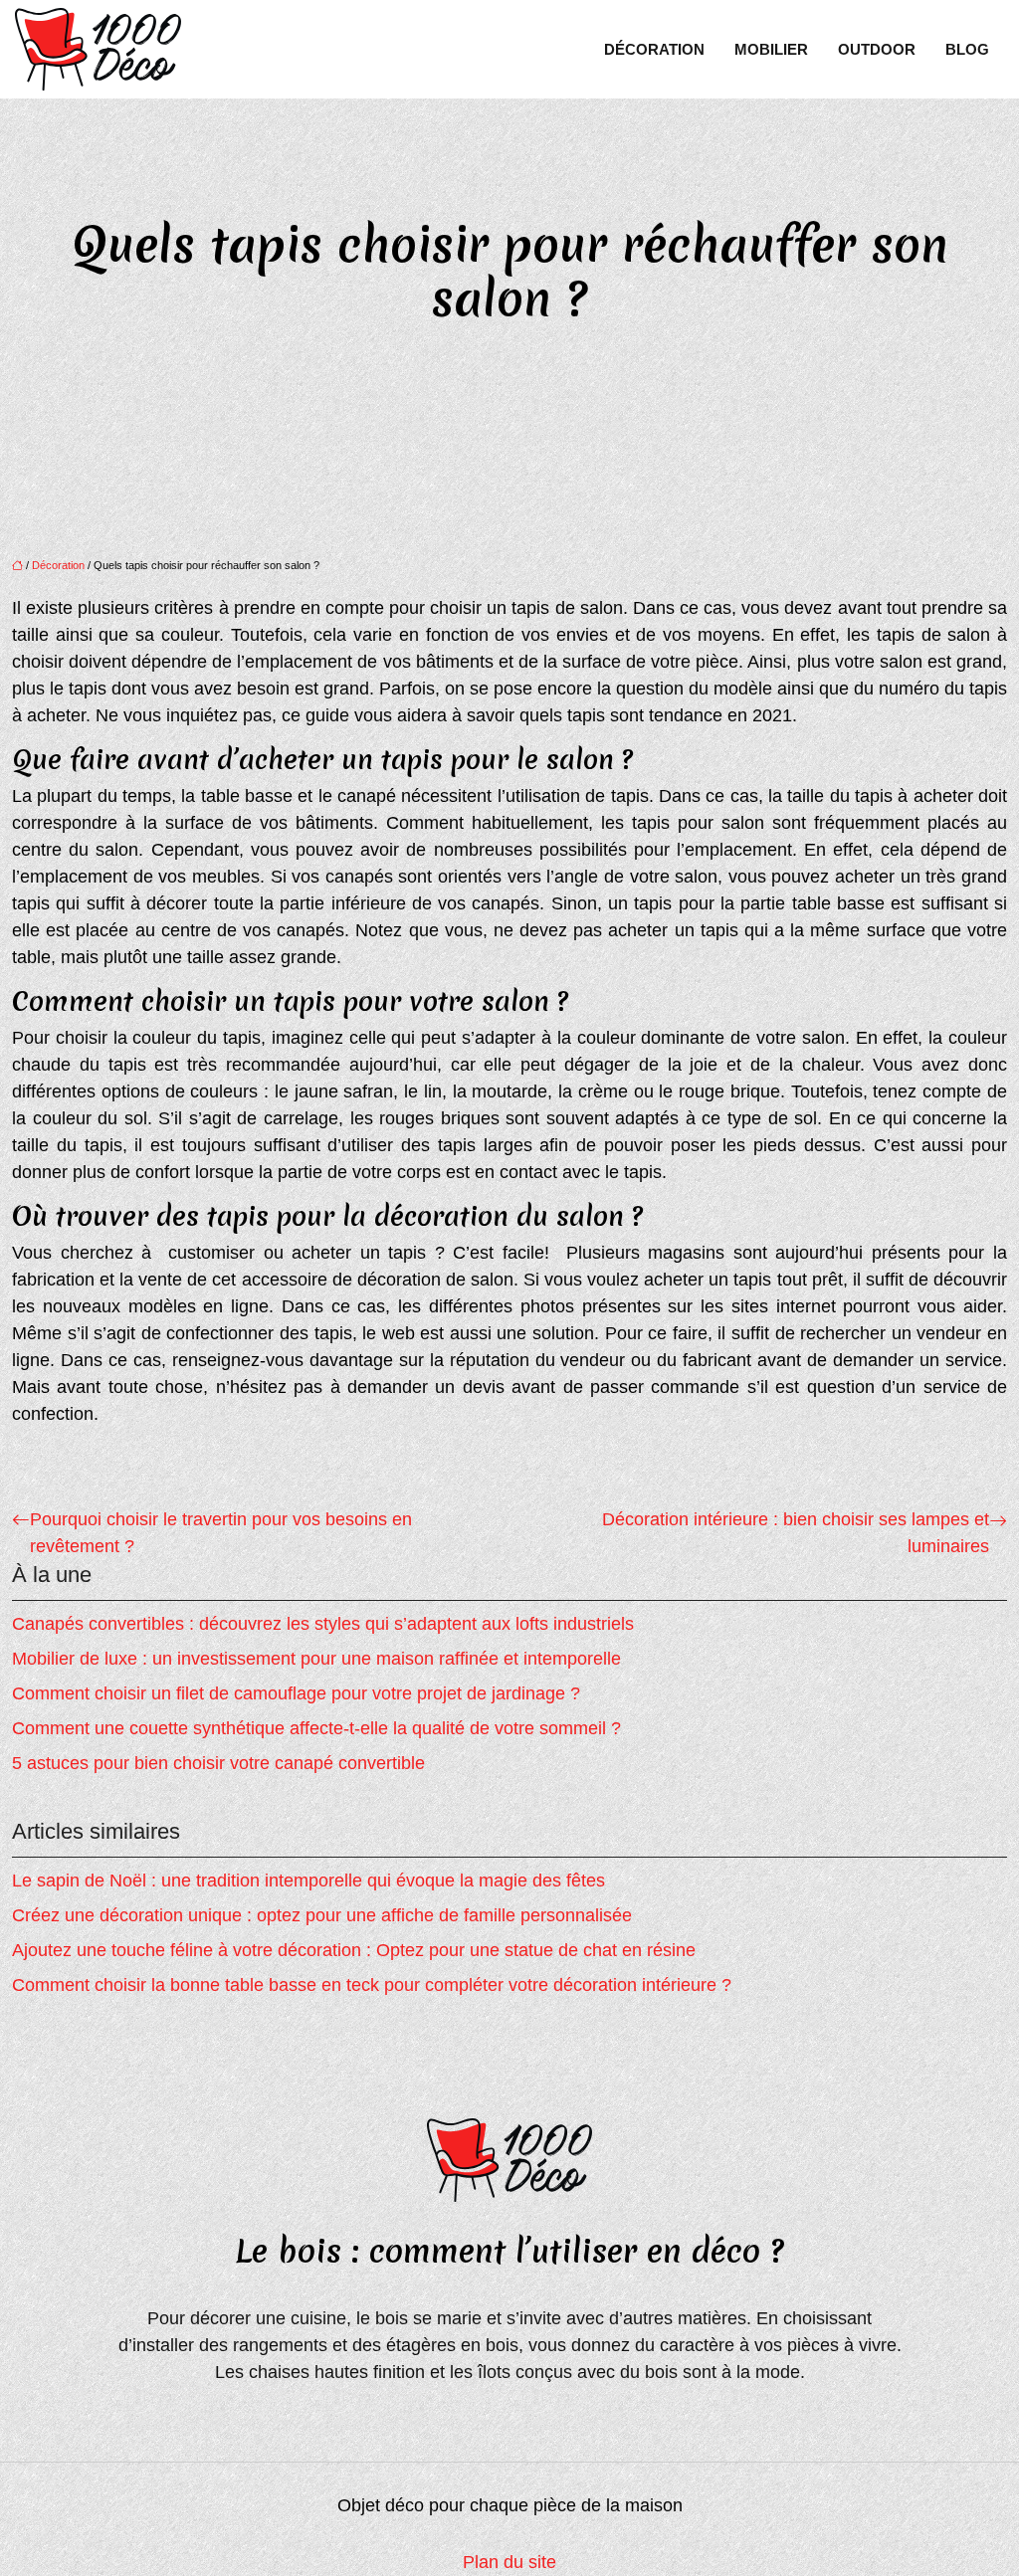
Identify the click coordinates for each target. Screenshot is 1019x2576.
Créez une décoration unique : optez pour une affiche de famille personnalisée (322, 1915)
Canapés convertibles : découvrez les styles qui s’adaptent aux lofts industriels (323, 1624)
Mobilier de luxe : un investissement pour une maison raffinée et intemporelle (316, 1659)
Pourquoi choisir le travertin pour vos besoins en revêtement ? (221, 1533)
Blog (967, 49)
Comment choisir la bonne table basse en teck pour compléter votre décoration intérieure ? (372, 1985)
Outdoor (877, 49)
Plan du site (509, 2562)
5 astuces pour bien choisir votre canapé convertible (218, 1763)
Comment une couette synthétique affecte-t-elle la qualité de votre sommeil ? (316, 1728)
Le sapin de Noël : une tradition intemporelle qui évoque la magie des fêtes (308, 1881)
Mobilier (771, 49)
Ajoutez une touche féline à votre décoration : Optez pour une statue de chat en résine (354, 1950)
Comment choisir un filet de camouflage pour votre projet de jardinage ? (296, 1693)
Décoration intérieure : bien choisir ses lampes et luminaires (796, 1533)
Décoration (654, 49)
